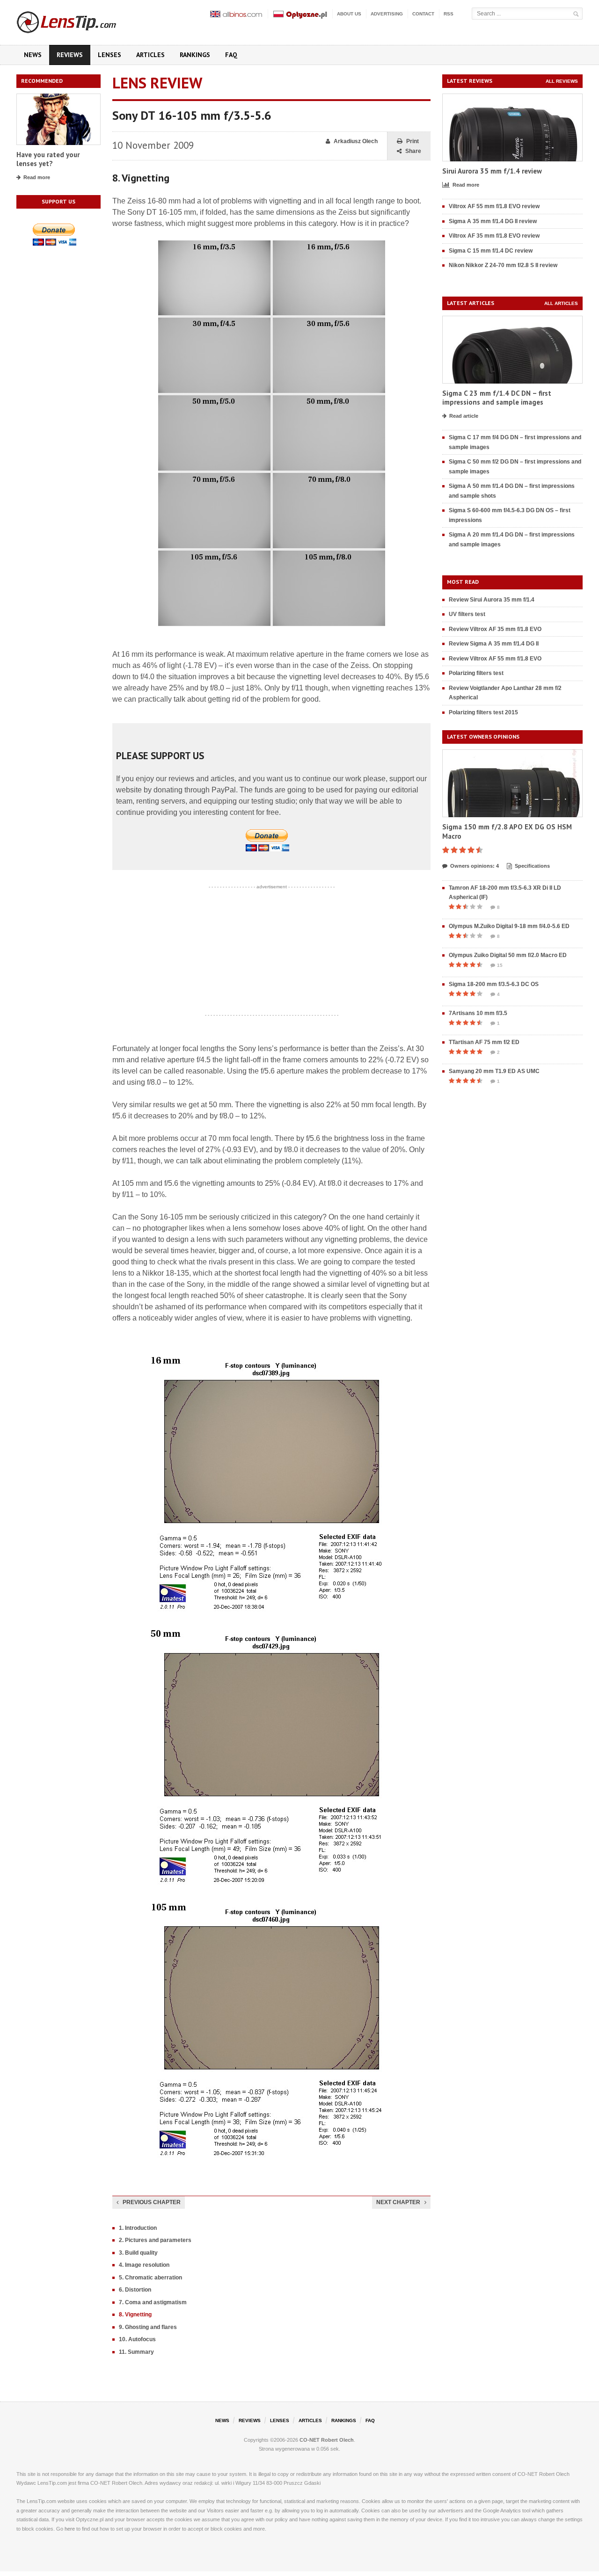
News (33, 55)
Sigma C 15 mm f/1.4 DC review (491, 251)
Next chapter (398, 2202)
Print (413, 141)
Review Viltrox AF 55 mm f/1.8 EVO (495, 659)
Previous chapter (152, 2202)
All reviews (562, 81)
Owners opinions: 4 (475, 866)
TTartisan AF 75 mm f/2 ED (484, 1042)
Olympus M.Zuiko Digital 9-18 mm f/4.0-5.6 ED (509, 926)
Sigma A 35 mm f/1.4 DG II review (493, 221)
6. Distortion (135, 2290)
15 (500, 965)
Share (413, 151)
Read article (464, 416)
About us (349, 14)
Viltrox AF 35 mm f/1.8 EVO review (494, 236)
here (70, 2529)
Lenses (110, 55)
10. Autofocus (137, 2339)
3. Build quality (138, 2253)
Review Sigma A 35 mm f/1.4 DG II (494, 644)
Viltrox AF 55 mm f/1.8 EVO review (494, 206)
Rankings (195, 55)
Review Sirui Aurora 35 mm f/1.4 (492, 600)
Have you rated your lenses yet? (48, 159)
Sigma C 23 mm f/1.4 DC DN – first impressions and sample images (497, 398)
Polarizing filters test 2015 (483, 712)
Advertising (387, 14)
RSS (449, 14)
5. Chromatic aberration (150, 2278)
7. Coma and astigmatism (153, 2302)
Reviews (70, 55)
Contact (423, 14)
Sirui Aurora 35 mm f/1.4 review (492, 171)
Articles (150, 55)
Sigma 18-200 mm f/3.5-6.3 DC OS (494, 984)
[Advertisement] (271, 951)
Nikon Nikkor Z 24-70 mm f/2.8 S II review (503, 265)
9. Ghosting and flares (148, 2327)
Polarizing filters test (476, 673)
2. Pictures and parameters (155, 2240)
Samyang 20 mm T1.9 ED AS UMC (494, 1071)
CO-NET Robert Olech (327, 2440)
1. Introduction (138, 2228)
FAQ (231, 55)
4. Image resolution (144, 2265)
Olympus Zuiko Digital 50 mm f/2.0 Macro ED (508, 955)
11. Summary (136, 2352)
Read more (37, 177)
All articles (561, 303)
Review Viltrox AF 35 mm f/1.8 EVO (495, 629)
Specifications (532, 866)
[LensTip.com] (79, 20)
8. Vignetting (135, 2315)
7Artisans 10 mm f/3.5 (478, 1013)
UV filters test (467, 614)
